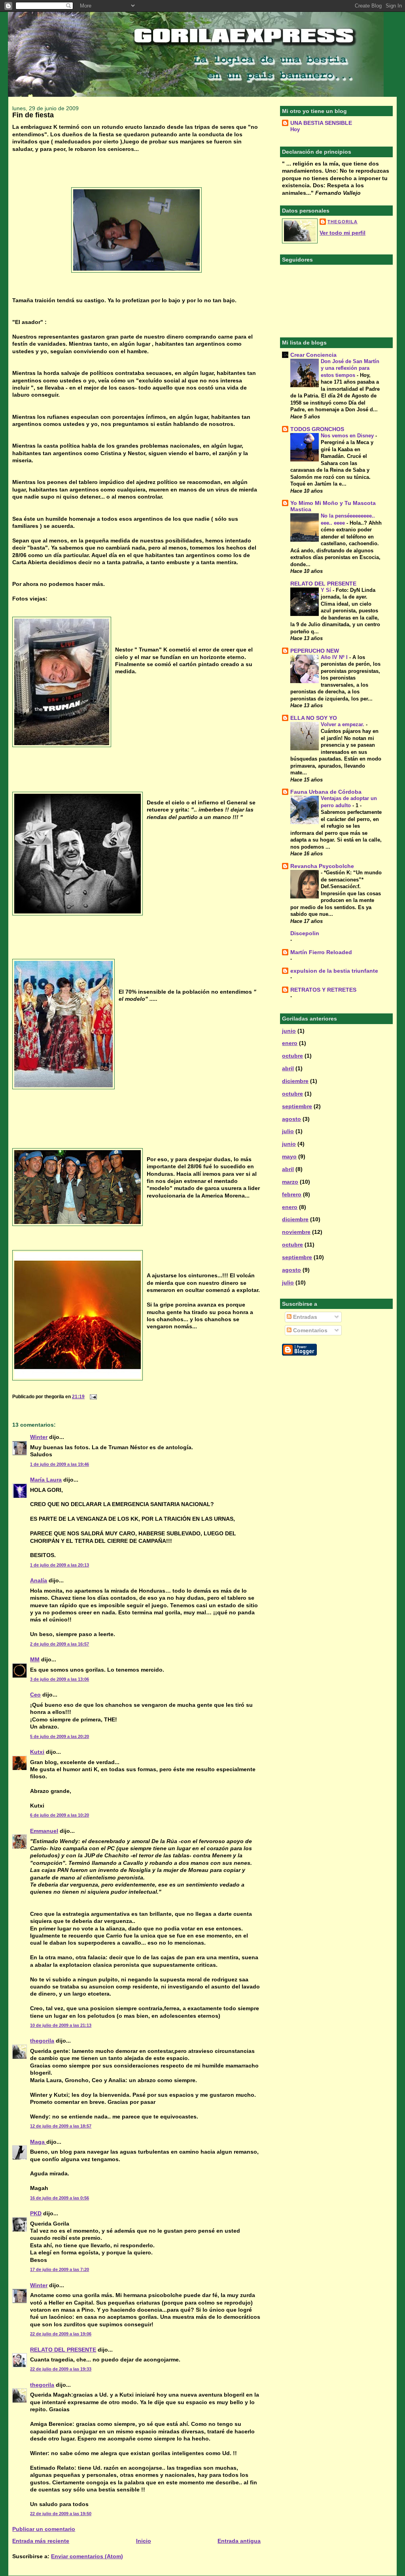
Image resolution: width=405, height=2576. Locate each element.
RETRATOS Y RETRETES (323, 990)
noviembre (296, 1232)
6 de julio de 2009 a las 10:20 (60, 1815)
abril (288, 1068)
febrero (292, 1194)
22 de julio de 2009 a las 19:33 (61, 2369)
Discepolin (305, 933)
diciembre (295, 1081)
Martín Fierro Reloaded (321, 952)
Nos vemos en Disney (348, 436)
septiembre (297, 1106)
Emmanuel (44, 1831)
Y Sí (327, 590)
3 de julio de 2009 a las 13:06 (60, 1679)
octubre (292, 1056)
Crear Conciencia (313, 355)
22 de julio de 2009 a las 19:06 (61, 2334)
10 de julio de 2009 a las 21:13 (61, 2025)
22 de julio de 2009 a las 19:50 (61, 2514)
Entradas (304, 1317)
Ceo (35, 1695)
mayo (289, 1156)
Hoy (295, 129)
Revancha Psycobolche (322, 866)
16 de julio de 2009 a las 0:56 (60, 2198)
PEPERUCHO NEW (315, 651)
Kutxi (37, 1752)
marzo (290, 1182)
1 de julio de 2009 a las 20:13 (60, 1565)
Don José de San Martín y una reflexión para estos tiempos (350, 368)
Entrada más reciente (41, 2541)
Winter (39, 1437)
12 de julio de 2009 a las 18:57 (61, 2126)
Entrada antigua (239, 2541)
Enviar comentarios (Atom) (87, 2556)
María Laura (46, 1480)
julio (288, 1131)
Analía (39, 1580)
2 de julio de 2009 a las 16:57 (60, 1644)
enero (290, 1043)
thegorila (42, 2041)
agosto (291, 1119)
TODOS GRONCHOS (317, 429)
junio (289, 1031)
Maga (38, 2142)
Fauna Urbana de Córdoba (326, 792)
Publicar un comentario (44, 2529)
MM (35, 1659)
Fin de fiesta (33, 115)
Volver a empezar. (343, 724)
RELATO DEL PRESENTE (63, 2350)
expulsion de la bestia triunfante (334, 971)
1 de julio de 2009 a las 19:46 (60, 1464)
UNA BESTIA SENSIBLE (321, 123)
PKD (36, 2213)
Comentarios (309, 1330)
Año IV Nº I (335, 657)
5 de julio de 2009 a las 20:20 (60, 1736)
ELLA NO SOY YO (314, 718)
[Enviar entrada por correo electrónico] (92, 1397)
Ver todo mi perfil (343, 233)
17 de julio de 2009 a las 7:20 (60, 2269)
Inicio (144, 2541)
